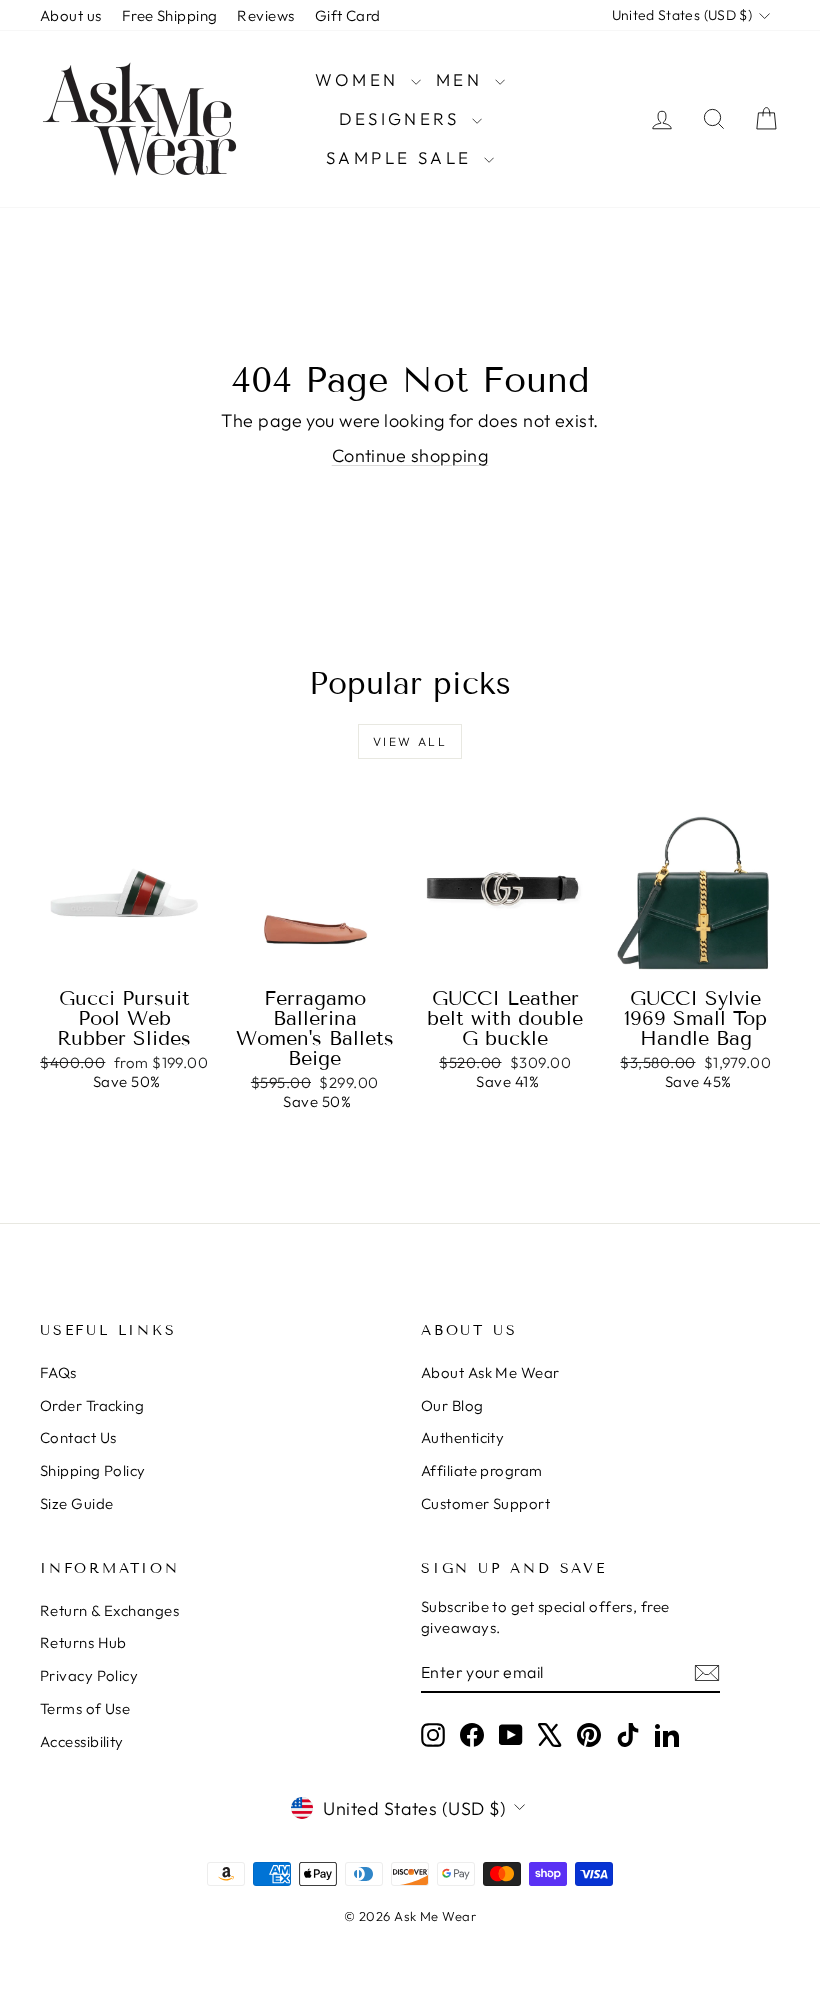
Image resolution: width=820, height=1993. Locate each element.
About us (71, 15)
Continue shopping (410, 455)
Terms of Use (85, 1708)
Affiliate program (482, 1470)
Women (360, 79)
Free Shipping (170, 15)
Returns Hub (83, 1642)
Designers (403, 118)
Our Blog (452, 1405)
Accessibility (82, 1741)
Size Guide (77, 1503)
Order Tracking (92, 1405)
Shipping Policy (93, 1470)
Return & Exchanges (109, 1610)
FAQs (58, 1372)
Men (463, 79)
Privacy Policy (89, 1675)
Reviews (265, 15)
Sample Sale (402, 157)
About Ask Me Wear (490, 1372)
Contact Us (78, 1437)
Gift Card (348, 15)
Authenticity (462, 1437)
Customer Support (485, 1503)
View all (410, 741)
